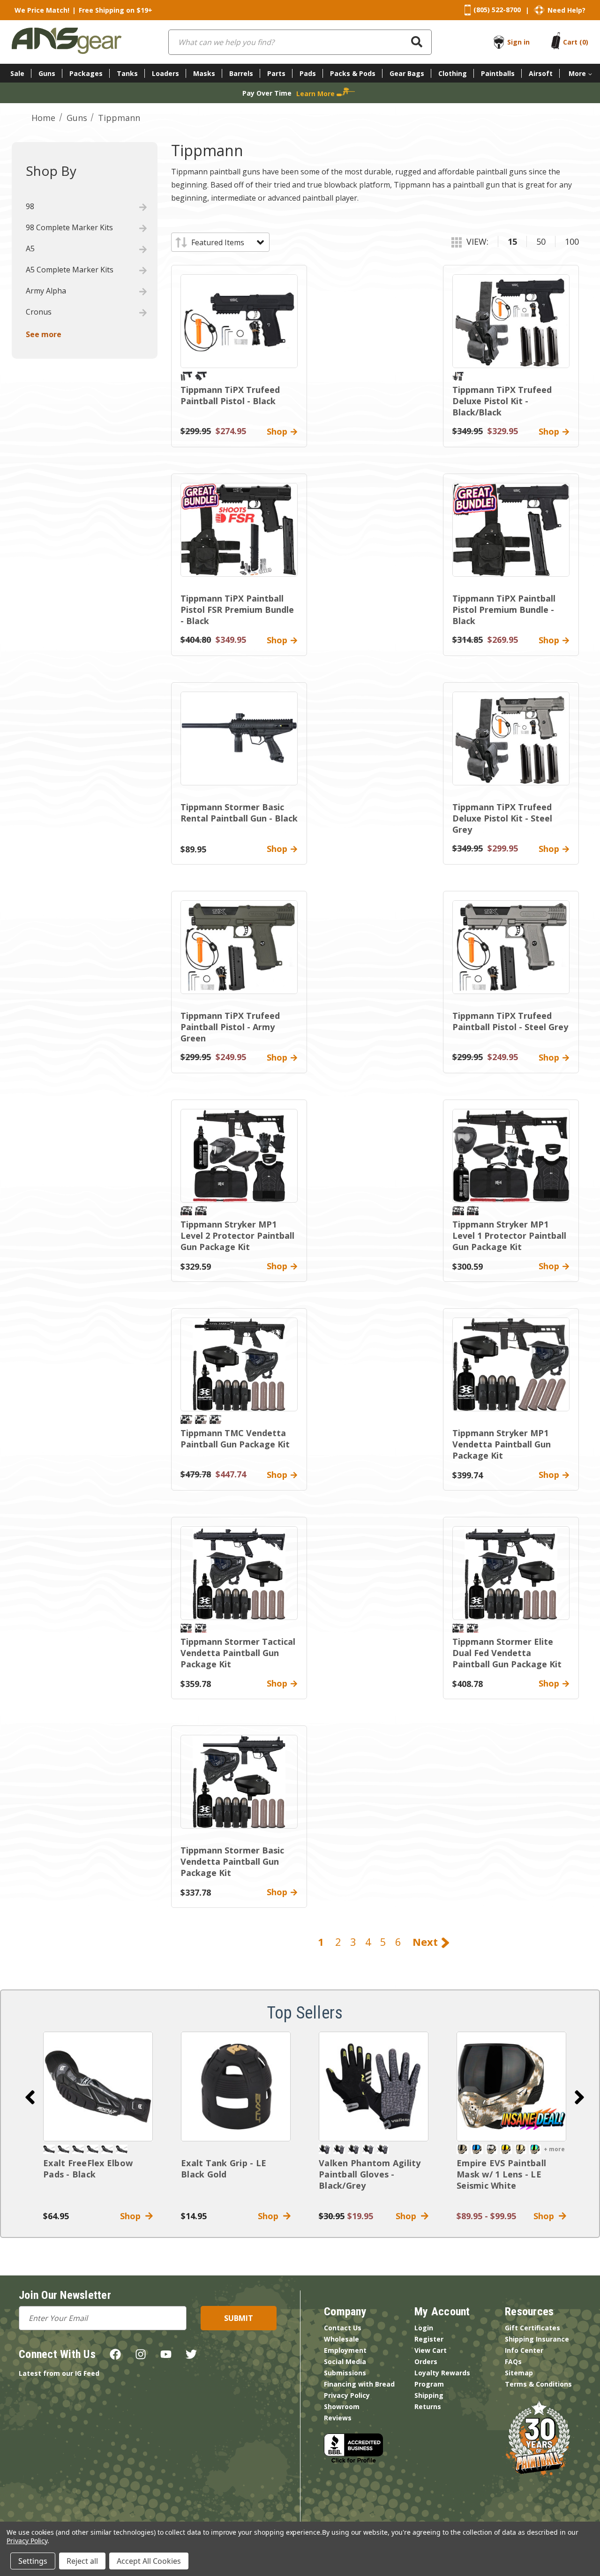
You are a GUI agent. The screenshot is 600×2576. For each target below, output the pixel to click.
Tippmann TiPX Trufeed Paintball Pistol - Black (230, 395)
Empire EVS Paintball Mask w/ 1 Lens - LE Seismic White (501, 2174)
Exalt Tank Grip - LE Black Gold (224, 2169)
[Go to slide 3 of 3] (30, 2097)
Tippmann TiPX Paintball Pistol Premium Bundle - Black (504, 610)
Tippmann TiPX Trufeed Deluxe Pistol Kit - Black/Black (502, 401)
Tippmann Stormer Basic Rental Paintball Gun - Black (239, 813)
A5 (30, 249)
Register (429, 2339)
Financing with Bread (359, 2384)
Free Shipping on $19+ (116, 10)
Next (427, 1942)
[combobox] (300, 42)
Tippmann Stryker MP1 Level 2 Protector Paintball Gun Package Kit (237, 1235)
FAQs (513, 2361)
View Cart (431, 2350)
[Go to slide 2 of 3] (579, 2097)
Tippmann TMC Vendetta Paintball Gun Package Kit (235, 1439)
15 (512, 241)
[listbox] (227, 242)
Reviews (338, 2418)
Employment (345, 2350)
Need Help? (566, 10)
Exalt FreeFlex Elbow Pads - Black (88, 2169)
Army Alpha (46, 291)
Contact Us (343, 2328)
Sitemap (519, 2373)
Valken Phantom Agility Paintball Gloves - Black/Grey (370, 2174)
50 (541, 241)
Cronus (39, 312)
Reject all (82, 2561)
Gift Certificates (532, 2328)
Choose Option (511, 2086)
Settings (33, 2561)
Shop (133, 2216)
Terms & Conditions (538, 2384)
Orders (426, 2361)
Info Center (524, 2350)
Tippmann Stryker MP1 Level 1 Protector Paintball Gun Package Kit (509, 1235)
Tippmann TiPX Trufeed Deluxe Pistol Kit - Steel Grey (502, 818)
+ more (554, 2149)
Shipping (429, 2395)
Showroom (342, 2407)
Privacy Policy (347, 2395)
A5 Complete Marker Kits (70, 270)
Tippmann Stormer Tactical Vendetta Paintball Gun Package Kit (238, 1653)
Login (424, 2328)
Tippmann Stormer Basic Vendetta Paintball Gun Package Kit (232, 1861)
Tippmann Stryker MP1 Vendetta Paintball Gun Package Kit (502, 1444)
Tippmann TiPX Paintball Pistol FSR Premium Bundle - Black (237, 610)
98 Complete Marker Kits (69, 227)
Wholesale (341, 2339)
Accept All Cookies (149, 2561)
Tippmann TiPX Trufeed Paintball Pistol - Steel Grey (510, 1021)
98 (30, 206)
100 (572, 241)
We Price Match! (42, 10)
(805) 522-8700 (497, 10)
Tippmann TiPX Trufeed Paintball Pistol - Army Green (230, 1027)
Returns (428, 2407)
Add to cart (98, 2086)
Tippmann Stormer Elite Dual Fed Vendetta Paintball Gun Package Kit (507, 1653)
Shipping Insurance (537, 2339)
